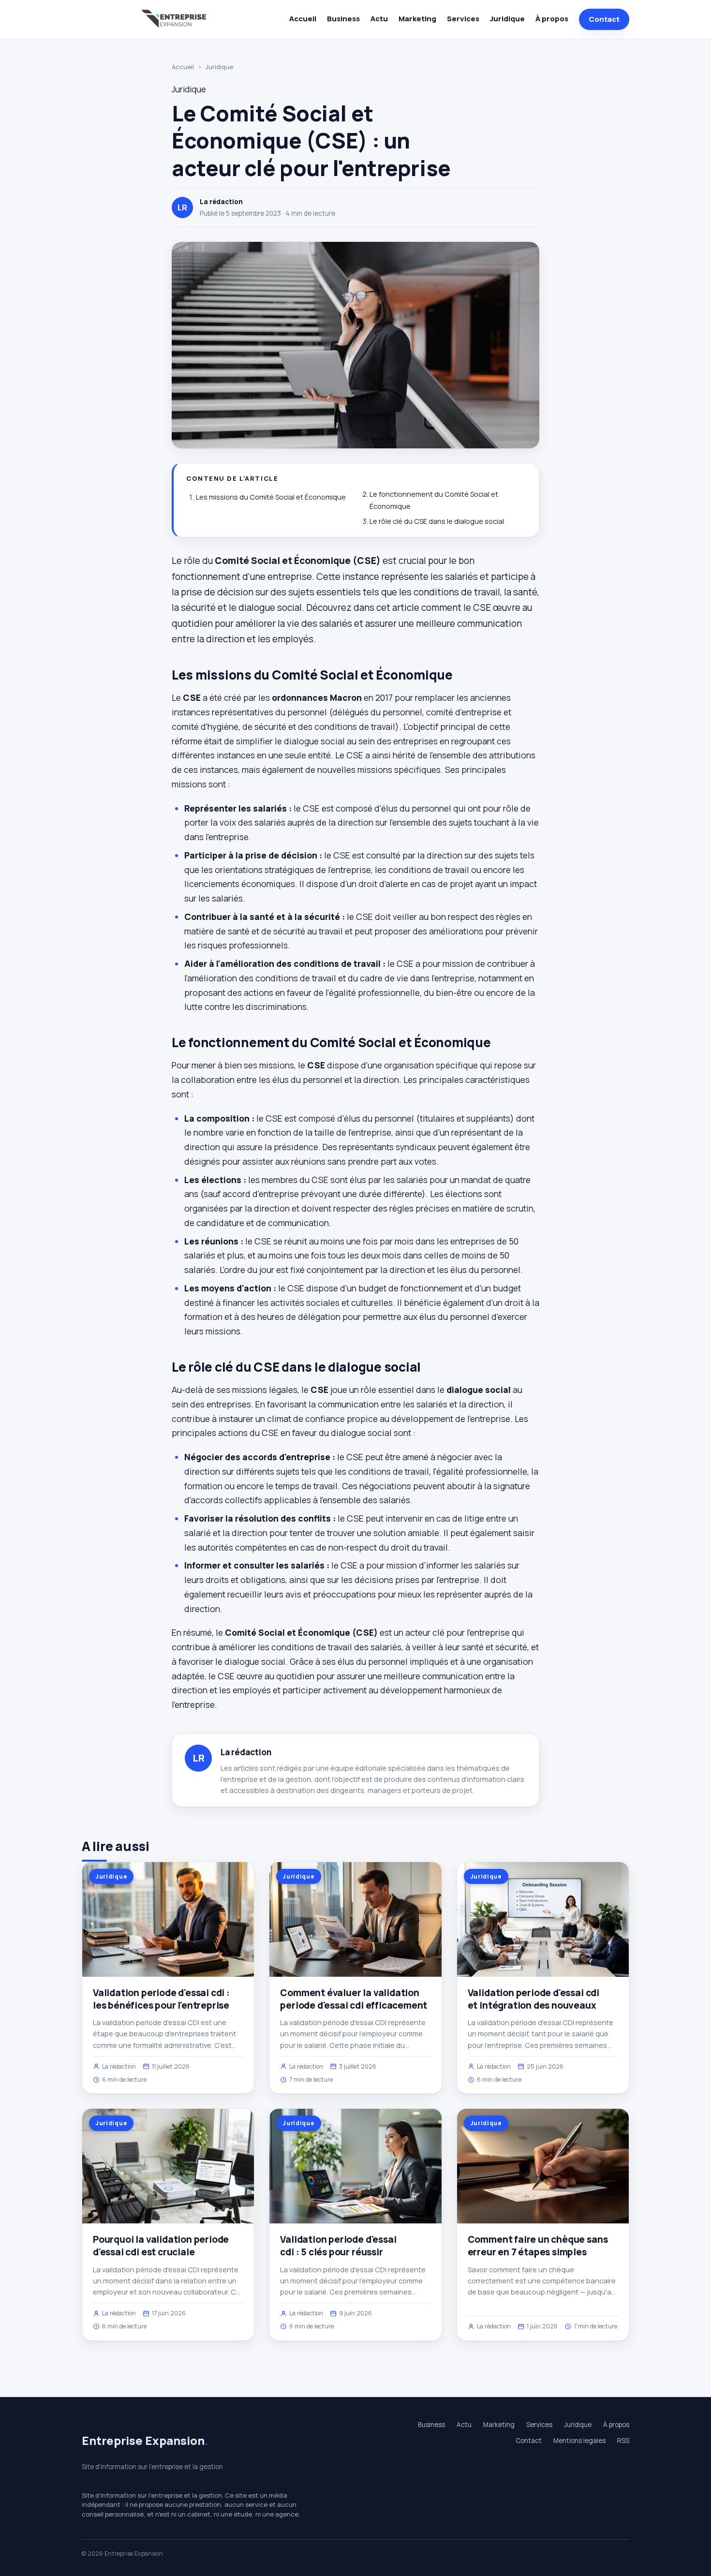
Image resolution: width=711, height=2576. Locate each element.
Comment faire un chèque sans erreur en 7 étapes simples (538, 2246)
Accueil (303, 19)
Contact (604, 19)
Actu (379, 19)
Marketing (417, 19)
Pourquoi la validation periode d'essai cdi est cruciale (161, 2246)
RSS (623, 2441)
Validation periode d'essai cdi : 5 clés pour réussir (338, 2246)
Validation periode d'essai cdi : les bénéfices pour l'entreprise (161, 1999)
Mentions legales (579, 2441)
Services (463, 19)
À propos (552, 19)
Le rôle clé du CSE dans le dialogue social (437, 521)
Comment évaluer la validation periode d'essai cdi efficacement (354, 1999)
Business (343, 19)
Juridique (507, 19)
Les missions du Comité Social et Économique (271, 497)
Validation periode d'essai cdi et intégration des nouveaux (533, 1999)
